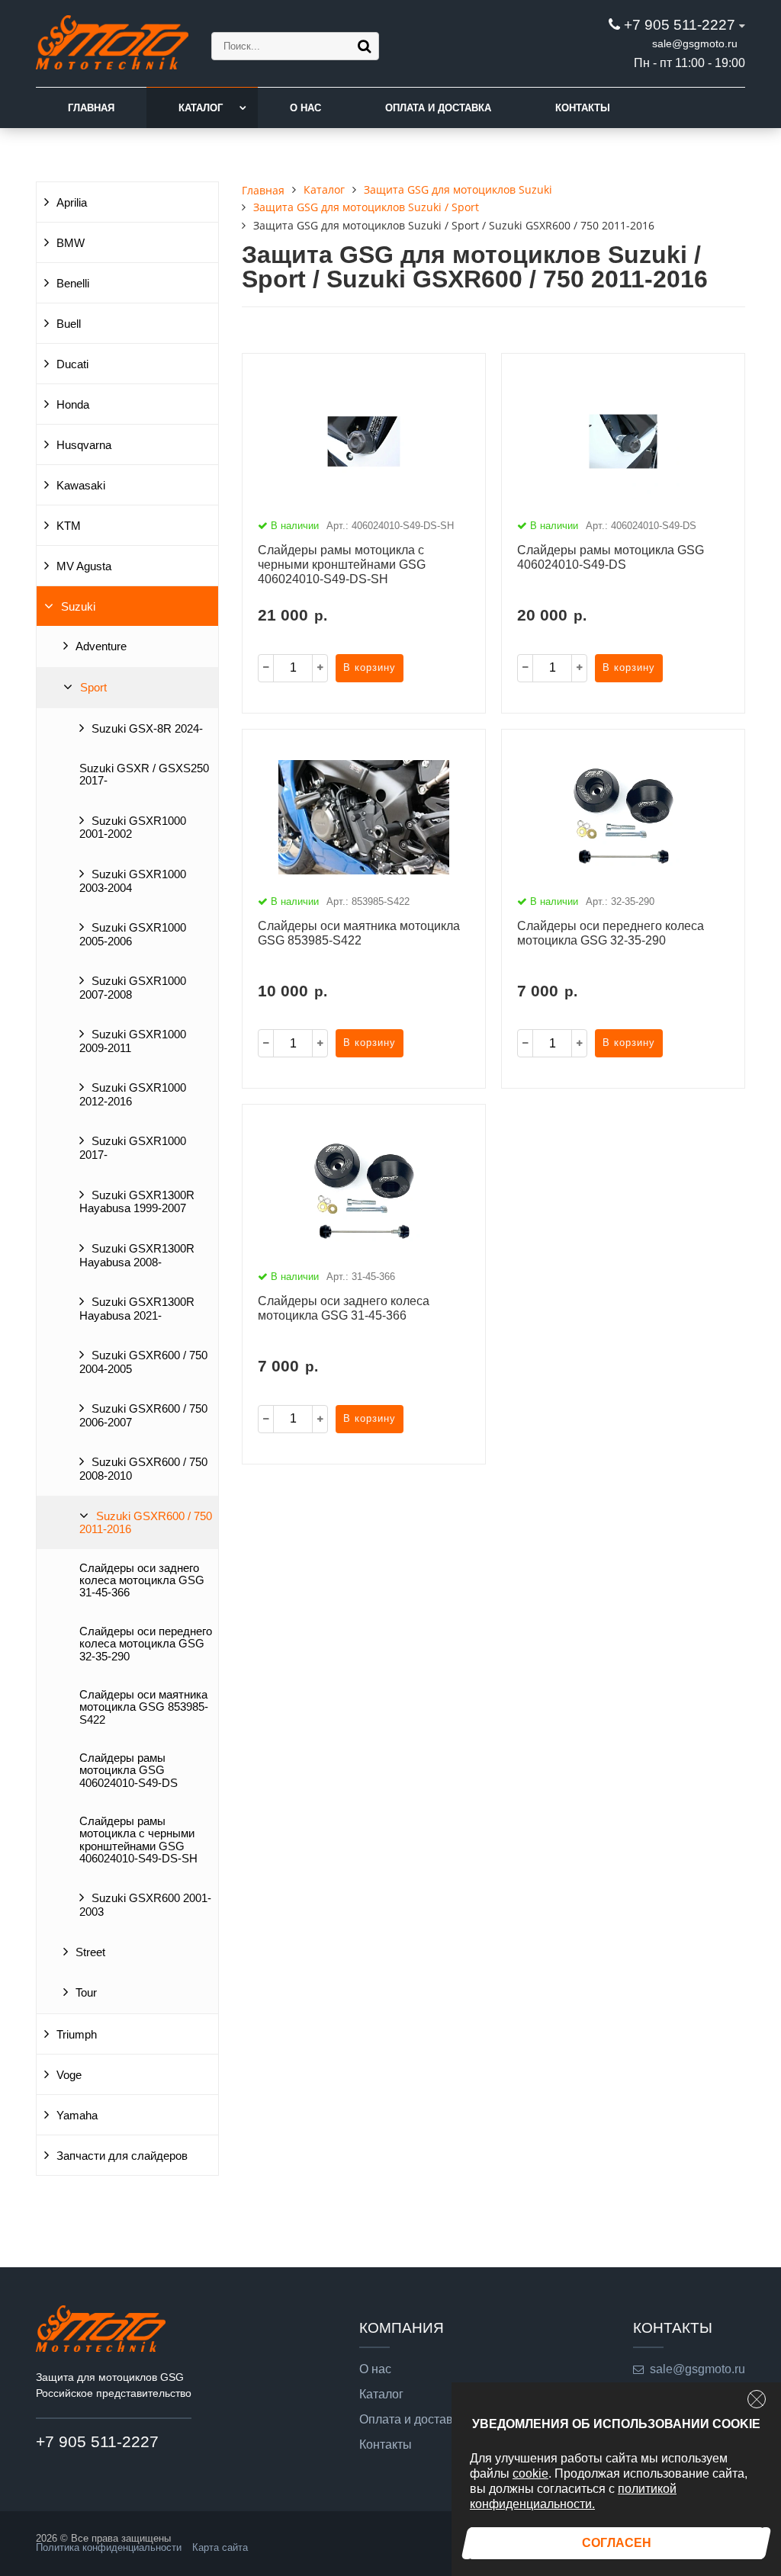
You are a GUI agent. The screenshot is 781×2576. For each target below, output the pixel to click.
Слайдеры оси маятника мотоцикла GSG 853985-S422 (144, 1707)
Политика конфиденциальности (109, 2547)
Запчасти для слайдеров (122, 2156)
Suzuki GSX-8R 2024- (147, 729)
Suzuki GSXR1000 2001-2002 (133, 828)
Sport (93, 688)
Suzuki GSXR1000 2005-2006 (133, 935)
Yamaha (77, 2116)
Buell (69, 324)
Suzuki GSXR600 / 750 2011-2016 (146, 1523)
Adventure (101, 646)
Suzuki (78, 607)
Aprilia (72, 203)
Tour (86, 1993)
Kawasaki (81, 486)
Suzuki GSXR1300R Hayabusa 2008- (137, 1256)
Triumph (77, 2035)
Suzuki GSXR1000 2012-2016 (133, 1095)
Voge (69, 2075)
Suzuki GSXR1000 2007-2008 (133, 988)
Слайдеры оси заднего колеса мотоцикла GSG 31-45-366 (142, 1581)
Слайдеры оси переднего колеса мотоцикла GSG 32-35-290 (146, 1644)
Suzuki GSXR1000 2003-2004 (133, 881)
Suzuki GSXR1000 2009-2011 (133, 1041)
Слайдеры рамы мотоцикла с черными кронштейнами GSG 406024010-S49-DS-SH (138, 1840)
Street (90, 1952)
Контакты (583, 108)
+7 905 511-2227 (680, 25)
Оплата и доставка (438, 108)
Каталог (201, 108)
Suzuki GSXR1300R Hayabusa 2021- (137, 1309)
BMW (71, 243)
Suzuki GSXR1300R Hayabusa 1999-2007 (137, 1202)
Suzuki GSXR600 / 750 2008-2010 (143, 1469)
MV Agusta (84, 566)
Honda (73, 405)
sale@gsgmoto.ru (695, 43)
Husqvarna (84, 445)
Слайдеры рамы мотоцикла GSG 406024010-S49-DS (129, 1771)
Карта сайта (220, 2547)
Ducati (72, 364)
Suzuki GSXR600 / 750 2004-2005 (143, 1362)
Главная (91, 108)
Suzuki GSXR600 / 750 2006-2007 (143, 1416)
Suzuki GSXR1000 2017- (133, 1148)
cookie (530, 2473)
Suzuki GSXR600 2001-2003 (145, 1905)
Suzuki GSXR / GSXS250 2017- (144, 775)
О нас (305, 108)
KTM (69, 526)
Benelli (73, 284)
